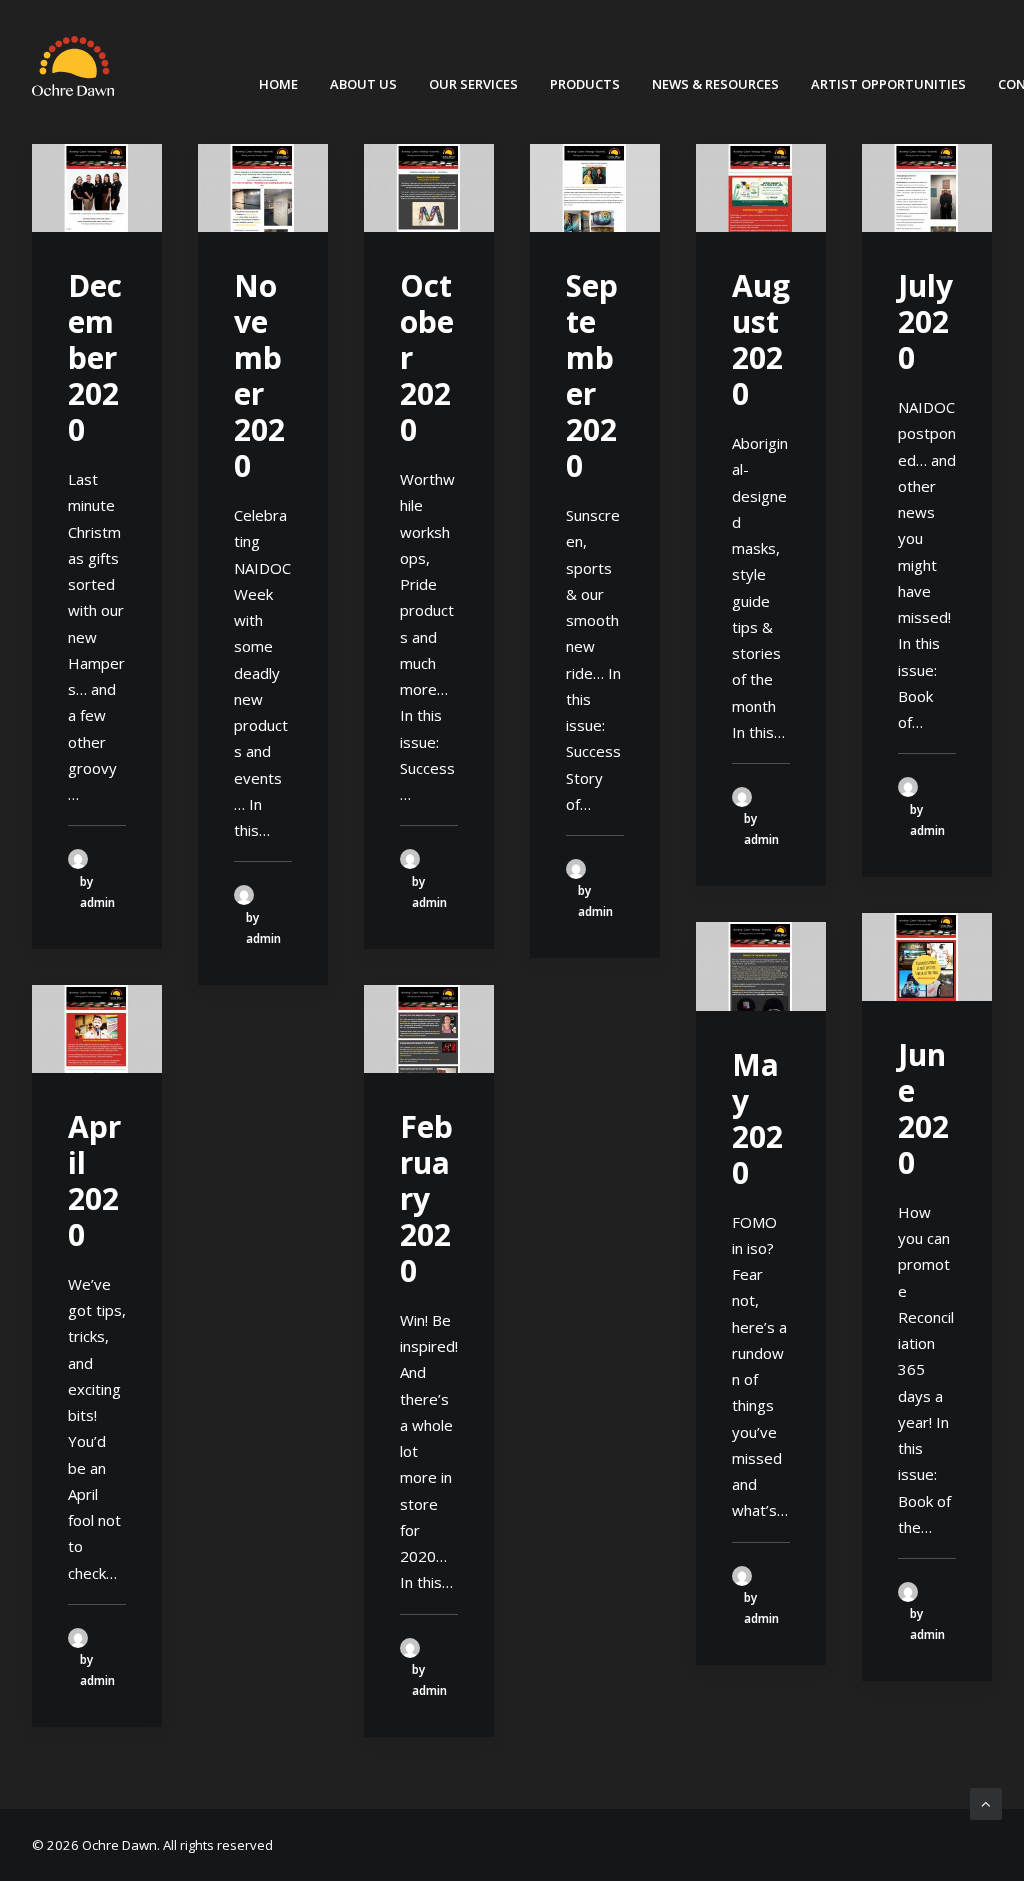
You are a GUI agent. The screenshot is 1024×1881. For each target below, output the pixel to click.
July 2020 (925, 321)
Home (278, 84)
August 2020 (761, 339)
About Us (363, 84)
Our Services (473, 84)
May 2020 (757, 1118)
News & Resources (715, 84)
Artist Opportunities (888, 84)
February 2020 (426, 1198)
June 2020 (923, 1108)
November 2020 (259, 375)
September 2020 (592, 375)
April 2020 (94, 1180)
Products (585, 84)
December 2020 (95, 357)
